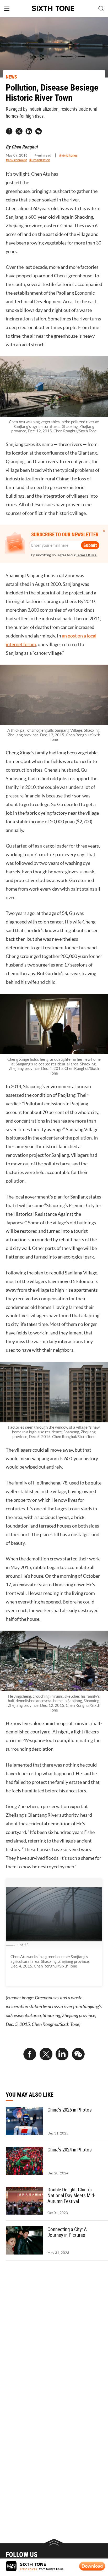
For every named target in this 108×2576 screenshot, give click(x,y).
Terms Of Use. (87, 555)
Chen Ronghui (25, 147)
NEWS (11, 77)
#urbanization (40, 160)
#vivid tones (68, 155)
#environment (16, 160)
